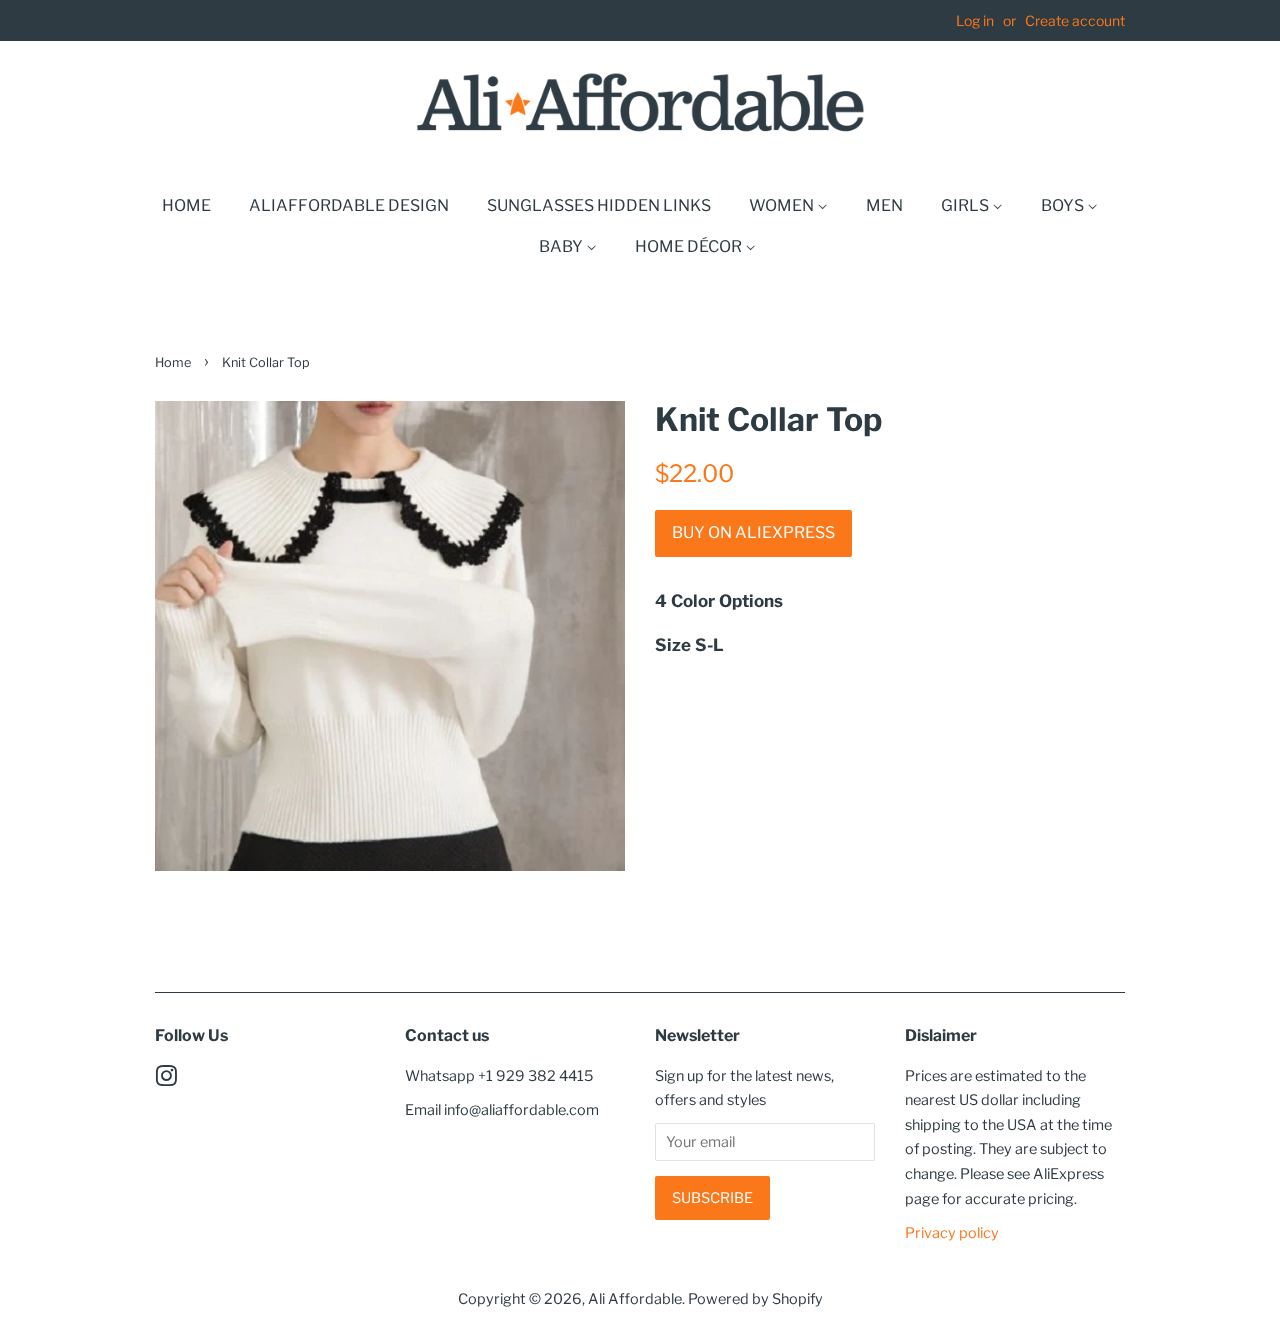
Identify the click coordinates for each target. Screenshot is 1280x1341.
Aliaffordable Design (349, 205)
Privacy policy (952, 1233)
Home (186, 205)
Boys (1064, 205)
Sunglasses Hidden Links (599, 205)
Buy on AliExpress (753, 532)
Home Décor (690, 246)
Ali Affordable (635, 1299)
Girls (966, 205)
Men (884, 205)
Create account (1075, 20)
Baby (562, 246)
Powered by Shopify (755, 1299)
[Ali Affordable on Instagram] (166, 1080)
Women (783, 205)
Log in (975, 20)
